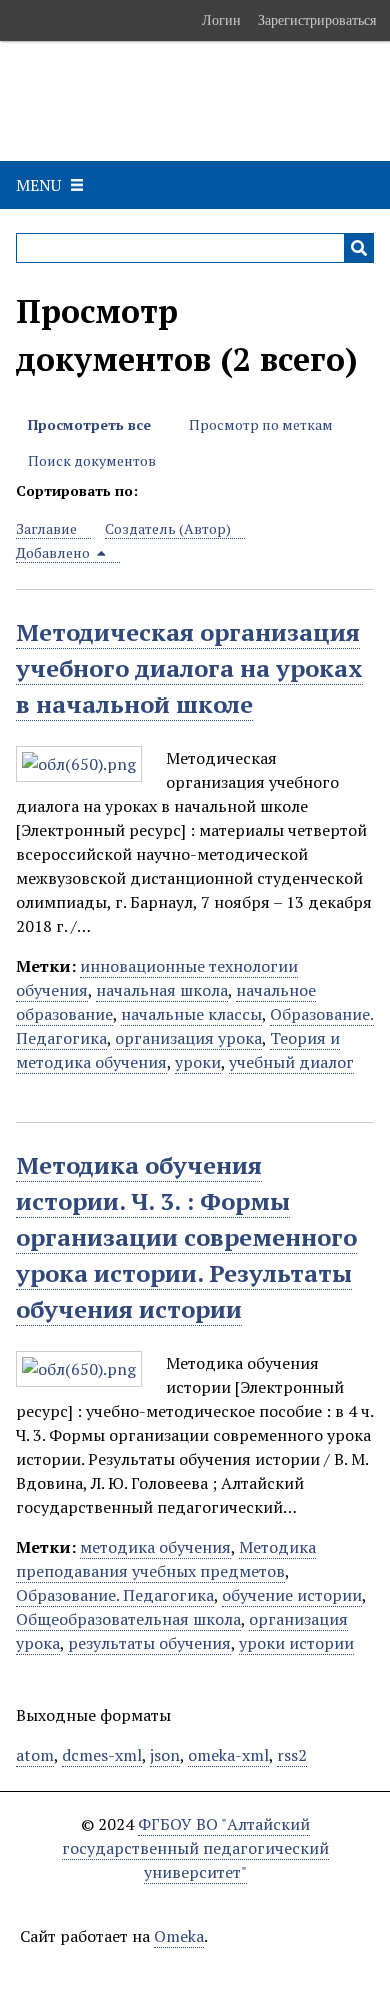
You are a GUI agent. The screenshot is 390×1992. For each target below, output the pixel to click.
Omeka (179, 1936)
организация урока (188, 1038)
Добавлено (54, 552)
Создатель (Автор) (168, 528)
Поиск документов (92, 460)
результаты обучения (149, 1643)
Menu (38, 185)
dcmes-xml (102, 1755)
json (165, 1755)
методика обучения (155, 1547)
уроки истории (296, 1643)
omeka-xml (228, 1755)
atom (35, 1755)
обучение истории (292, 1595)
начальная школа (162, 990)
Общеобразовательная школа (128, 1619)
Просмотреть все (89, 424)
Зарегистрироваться (317, 20)
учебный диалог (291, 1062)
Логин (221, 20)
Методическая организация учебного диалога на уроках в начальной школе (189, 668)
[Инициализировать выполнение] (359, 248)
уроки (198, 1062)
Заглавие (46, 528)
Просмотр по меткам (261, 424)
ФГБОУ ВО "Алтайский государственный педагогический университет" (195, 1848)
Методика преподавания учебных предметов (166, 1559)
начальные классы (191, 1014)
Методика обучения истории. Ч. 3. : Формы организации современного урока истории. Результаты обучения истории (186, 1237)
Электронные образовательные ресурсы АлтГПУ (143, 101)
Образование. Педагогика (115, 1595)
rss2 (292, 1755)
